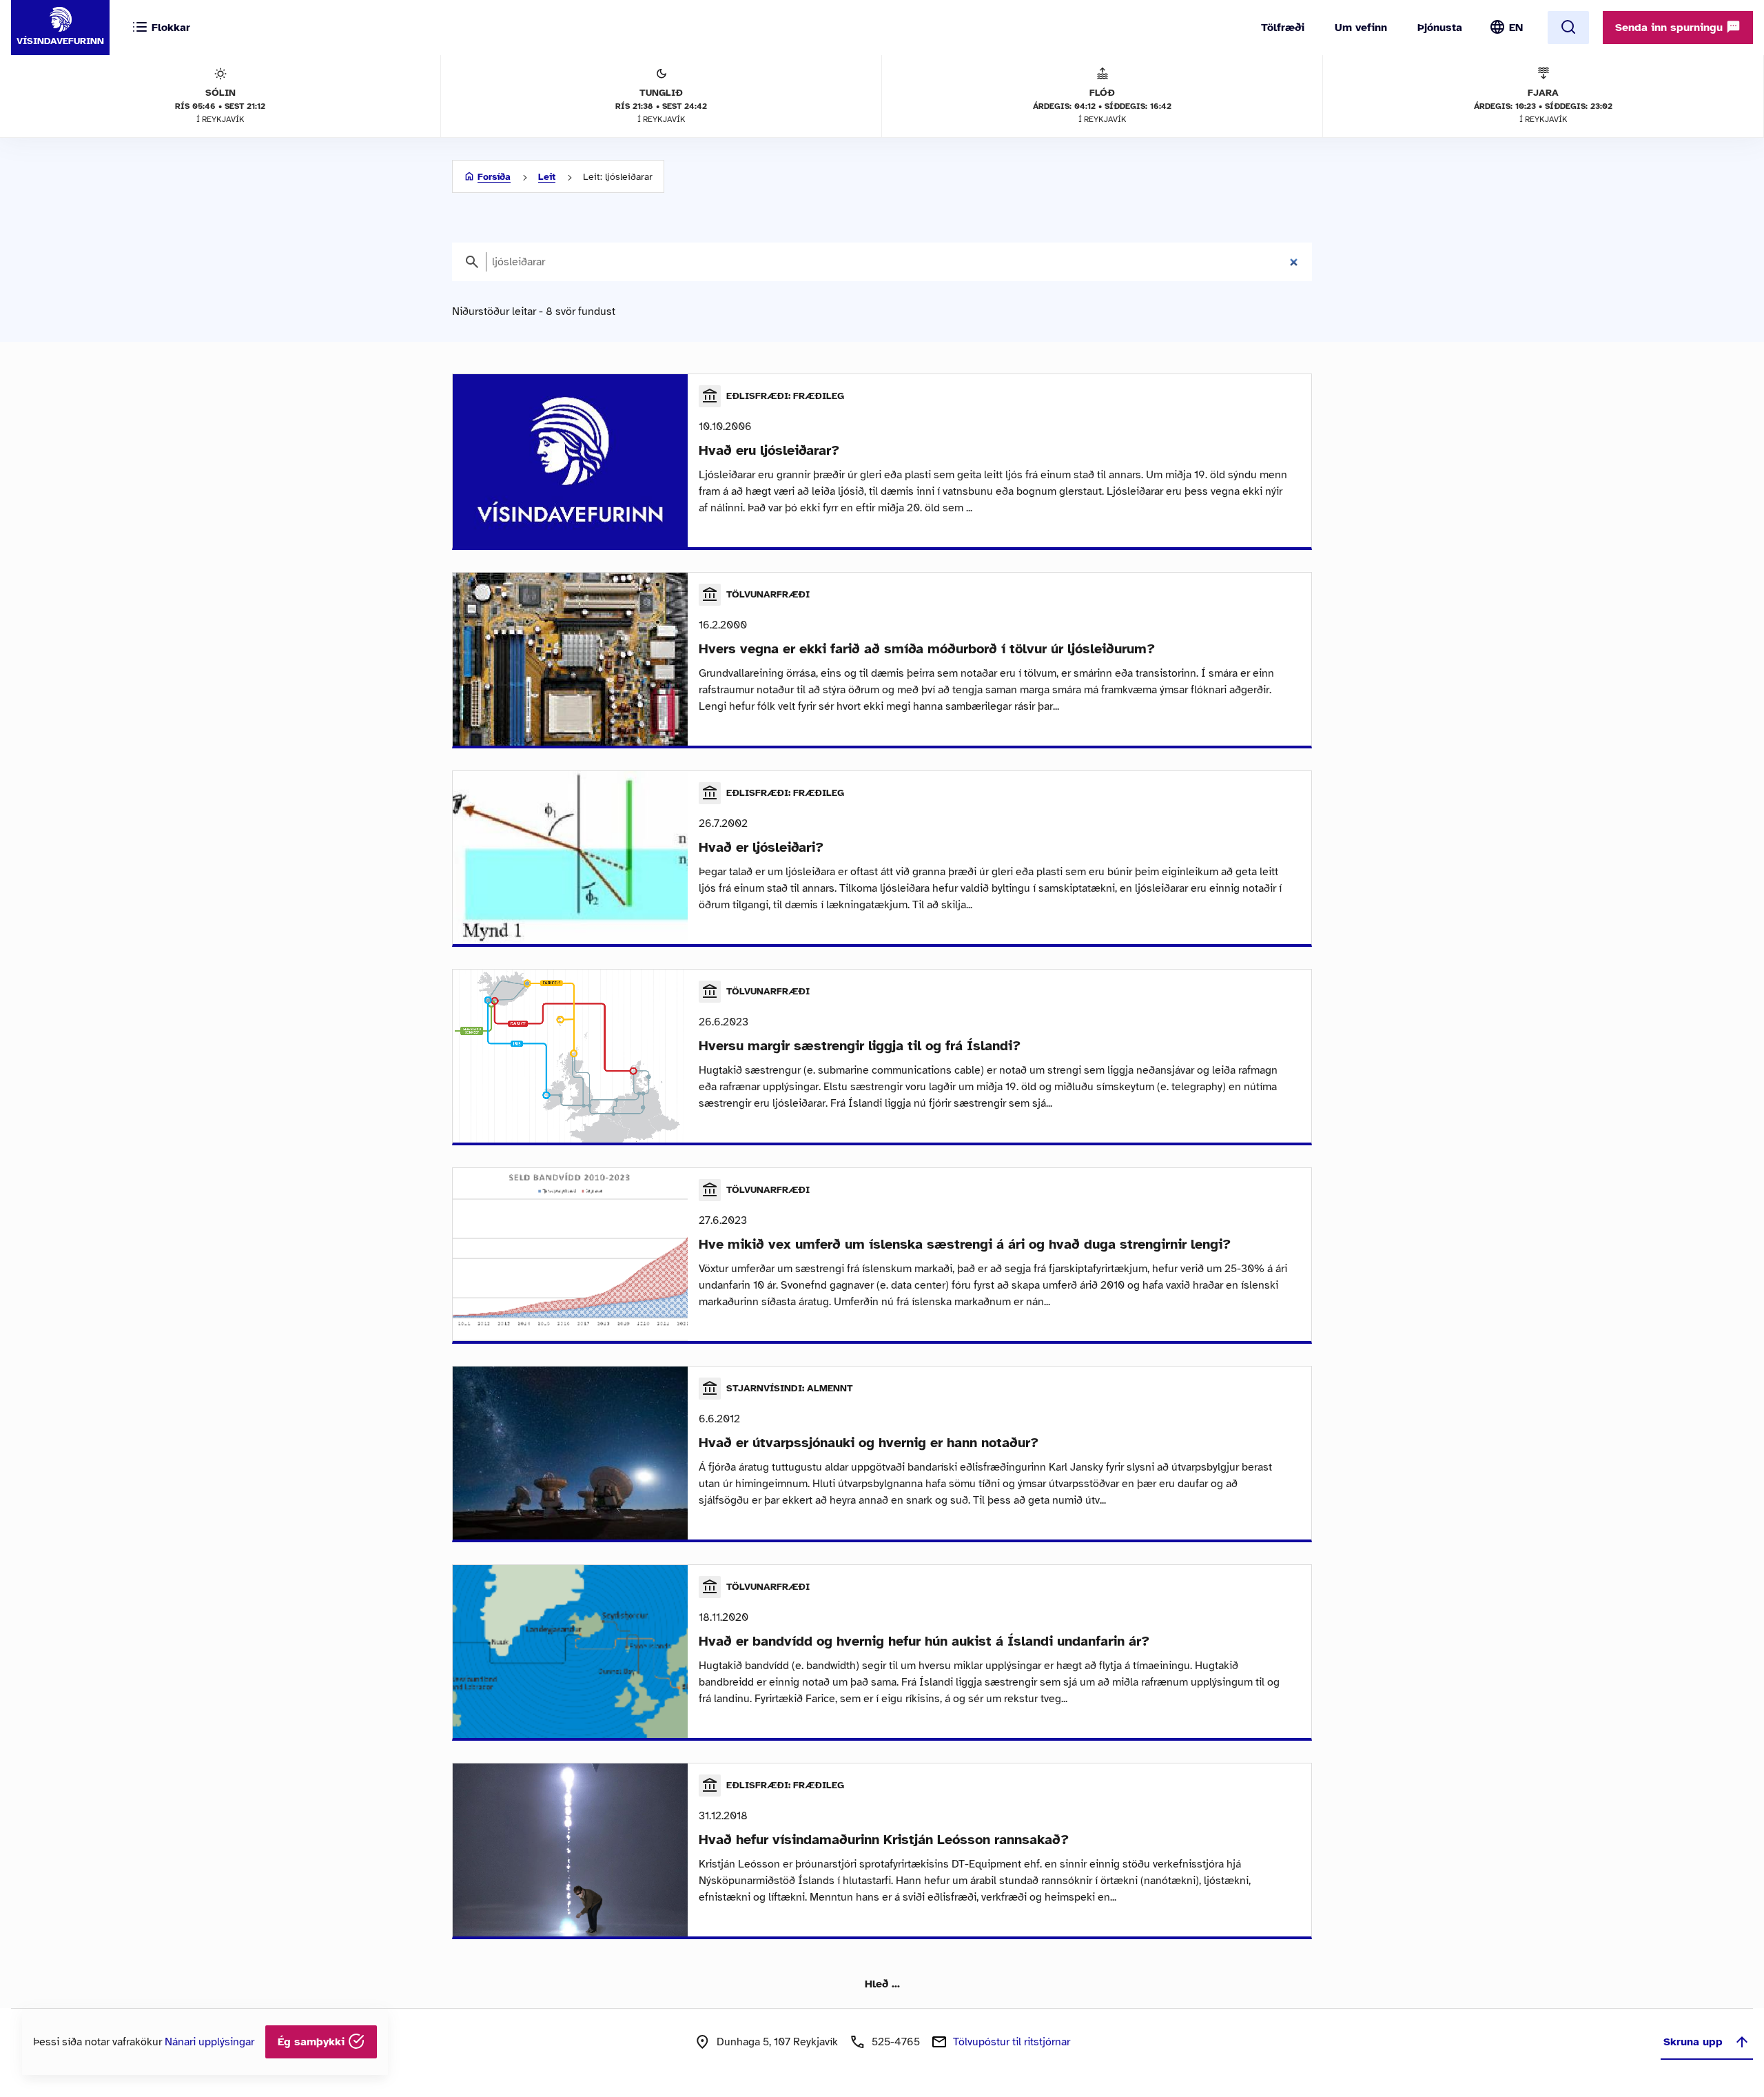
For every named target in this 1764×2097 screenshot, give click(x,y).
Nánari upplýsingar (209, 2042)
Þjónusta (1440, 28)
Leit (547, 177)
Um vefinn (1361, 28)
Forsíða (494, 177)
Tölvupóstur (1012, 2042)
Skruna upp (1693, 2042)
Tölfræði (1283, 28)
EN (1516, 28)
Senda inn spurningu (1671, 28)
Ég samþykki (313, 2042)
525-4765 (896, 2042)
